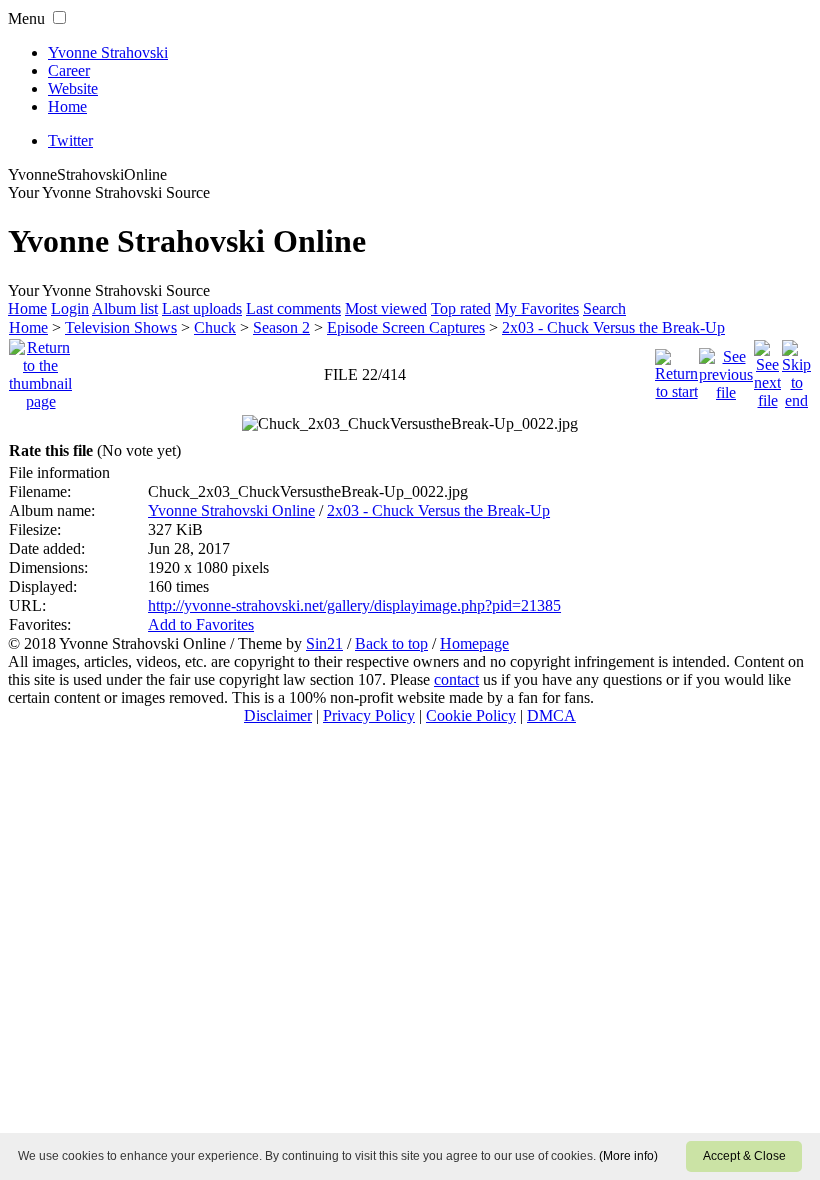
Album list (125, 308)
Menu (26, 18)
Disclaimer (278, 715)
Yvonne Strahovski (108, 52)
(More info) (628, 1156)
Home (67, 106)
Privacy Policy (369, 715)
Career (69, 70)
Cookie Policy (471, 715)
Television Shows (121, 327)
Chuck (215, 327)
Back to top (391, 643)
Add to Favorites (201, 624)
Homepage (474, 643)
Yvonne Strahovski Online (231, 510)
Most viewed (386, 308)
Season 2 (281, 327)
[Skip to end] (796, 369)
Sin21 (324, 643)
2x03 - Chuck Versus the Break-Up (613, 327)
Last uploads (202, 308)
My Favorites (537, 308)
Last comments (293, 308)
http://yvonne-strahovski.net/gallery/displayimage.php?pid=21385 (354, 605)
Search (604, 308)
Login (70, 308)
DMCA (551, 715)
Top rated (461, 308)
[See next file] (767, 369)
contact (456, 679)
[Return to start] (676, 369)
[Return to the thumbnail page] (40, 369)
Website (73, 88)
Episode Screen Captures (406, 327)
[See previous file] (726, 369)
